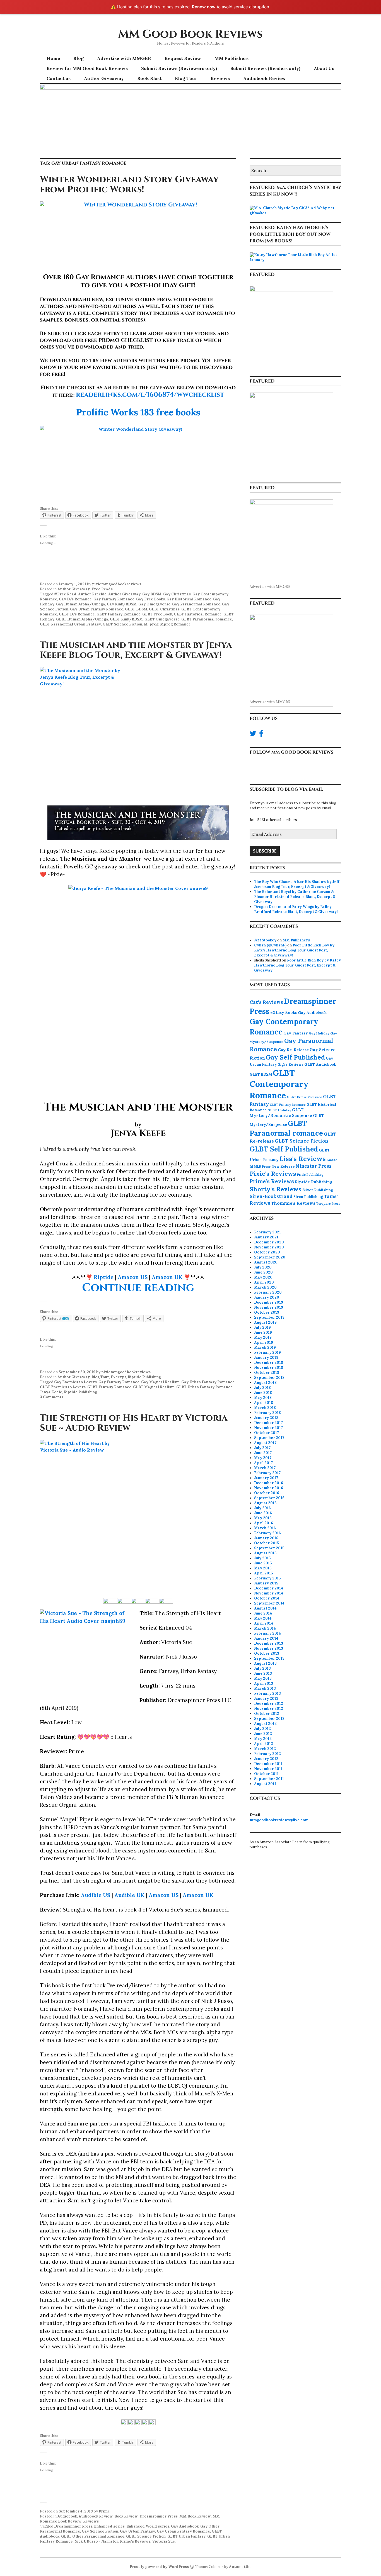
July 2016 (262, 1508)
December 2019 (269, 1302)
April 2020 (264, 1282)
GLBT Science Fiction (122, 624)
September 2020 (270, 1257)
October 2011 (266, 1774)
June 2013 (263, 1673)
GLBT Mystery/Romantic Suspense (281, 1113)
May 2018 (263, 1398)
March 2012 (265, 1749)
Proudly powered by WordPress (159, 2567)
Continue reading (138, 1288)
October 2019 (267, 1312)
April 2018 (264, 1403)
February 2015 (267, 1578)
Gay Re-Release (293, 1050)
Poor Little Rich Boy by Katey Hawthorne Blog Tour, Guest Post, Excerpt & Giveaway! (294, 950)
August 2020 (266, 1262)
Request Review (183, 58)
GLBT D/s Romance (77, 614)
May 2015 (263, 1568)
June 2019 (263, 1332)
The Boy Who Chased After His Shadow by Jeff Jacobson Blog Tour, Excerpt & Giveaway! (297, 884)
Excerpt (118, 1377)
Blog (79, 58)
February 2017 (267, 1473)
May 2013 (263, 1678)
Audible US (96, 1895)
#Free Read (65, 594)
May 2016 (263, 1518)
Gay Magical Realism (160, 1382)
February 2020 (268, 1292)
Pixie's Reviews (273, 1173)
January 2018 (266, 1418)
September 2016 (269, 1498)
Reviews (220, 78)
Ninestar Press (314, 1166)
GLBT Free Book (157, 614)
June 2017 (263, 1453)
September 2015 (269, 1548)
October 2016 (267, 1493)
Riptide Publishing (144, 1377)
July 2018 (262, 1388)
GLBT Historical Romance (198, 614)
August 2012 (265, 1724)
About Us (324, 68)
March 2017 (265, 1468)
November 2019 (269, 1307)
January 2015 (266, 1583)
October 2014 (267, 1598)
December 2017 (268, 1423)
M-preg (151, 624)
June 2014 (263, 1613)
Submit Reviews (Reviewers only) (179, 68)
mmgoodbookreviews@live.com (279, 1820)
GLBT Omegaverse (162, 619)
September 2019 (269, 1317)
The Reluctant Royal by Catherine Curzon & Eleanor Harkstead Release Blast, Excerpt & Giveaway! (295, 897)
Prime (104, 2511)
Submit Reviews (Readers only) (265, 68)
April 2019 (264, 1342)
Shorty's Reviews (276, 1189)
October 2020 (267, 1252)
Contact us (59, 78)
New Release (283, 1166)
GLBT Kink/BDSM (126, 619)
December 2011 (268, 1764)
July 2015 (262, 1558)
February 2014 (267, 1633)
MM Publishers (232, 58)
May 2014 (263, 1618)
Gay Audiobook (185, 2526)
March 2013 (265, 1688)
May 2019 (263, 1337)
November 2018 (269, 1368)
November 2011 (268, 1769)
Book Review (126, 2516)
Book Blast (149, 78)
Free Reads (102, 589)
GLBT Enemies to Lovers (63, 1387)
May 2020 (263, 1277)
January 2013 (266, 1699)
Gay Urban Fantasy (138, 2531)
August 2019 (265, 1322)
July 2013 (262, 1668)
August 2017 (265, 1443)
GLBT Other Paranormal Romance (93, 2536)
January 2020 (267, 1297)
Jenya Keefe (51, 1392)
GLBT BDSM (136, 609)
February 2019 (267, 1352)
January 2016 (266, 1538)
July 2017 (262, 1448)
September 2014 (269, 1603)
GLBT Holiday (279, 1110)
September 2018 (269, 1378)
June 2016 (263, 1513)
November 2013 (269, 1648)
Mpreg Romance (175, 624)
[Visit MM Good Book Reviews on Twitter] (253, 735)
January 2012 (266, 1759)
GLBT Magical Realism (154, 1387)
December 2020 (269, 1242)
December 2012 (269, 1704)
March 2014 (265, 1628)
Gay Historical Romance (189, 599)
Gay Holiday (319, 1033)
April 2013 (264, 1683)
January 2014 (266, 1638)
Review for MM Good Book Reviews (87, 68)
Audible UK (129, 1895)
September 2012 (269, 1719)
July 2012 (262, 1729)
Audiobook (67, 2516)
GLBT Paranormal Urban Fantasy (70, 624)
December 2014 (269, 1588)
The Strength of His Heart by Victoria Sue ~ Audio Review (134, 1423)
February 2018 (267, 1413)
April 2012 (264, 1744)
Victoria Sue (163, 2541)
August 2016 (265, 1503)
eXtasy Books (284, 1012)
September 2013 (269, 1658)
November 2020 (269, 1247)
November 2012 (269, 1709)
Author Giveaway (104, 78)
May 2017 (263, 1458)
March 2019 (265, 1347)
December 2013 (269, 1643)
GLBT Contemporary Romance (279, 1084)
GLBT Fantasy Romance (119, 614)
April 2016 (264, 1523)
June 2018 (263, 1393)
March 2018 (265, 1408)
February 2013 (267, 1694)
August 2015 (265, 1553)
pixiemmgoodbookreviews (117, 584)
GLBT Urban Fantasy (186, 2536)
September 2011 (269, 1779)
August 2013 (265, 1663)
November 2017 (268, 1428)
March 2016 (265, 1528)
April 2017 (263, 1463)
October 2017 (267, 1433)
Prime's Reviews (135, 2541)
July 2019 (262, 1327)
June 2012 (263, 1734)
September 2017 (269, 1438)
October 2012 (267, 1714)
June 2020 (263, 1272)
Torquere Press (328, 1204)
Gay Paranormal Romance (196, 604)
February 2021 (267, 1232)
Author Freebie (92, 594)
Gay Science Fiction (100, 2531)
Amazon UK (167, 1277)
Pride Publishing (310, 1174)
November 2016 (269, 1488)
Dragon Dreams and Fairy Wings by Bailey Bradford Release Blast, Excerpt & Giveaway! (296, 909)
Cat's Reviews (266, 1002)
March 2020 (265, 1287)
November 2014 (269, 1593)
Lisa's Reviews (303, 1158)
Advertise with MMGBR (124, 58)
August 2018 (265, 1383)
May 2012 (263, 1739)
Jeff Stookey (265, 940)
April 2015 (263, 1573)
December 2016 (269, 1483)
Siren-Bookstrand (271, 1196)
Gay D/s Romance (75, 599)
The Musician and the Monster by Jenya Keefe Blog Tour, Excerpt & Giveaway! (136, 650)
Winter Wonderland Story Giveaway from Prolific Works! (129, 185)
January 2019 (266, 1358)
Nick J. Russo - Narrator (96, 2541)
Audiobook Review (265, 78)
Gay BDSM (152, 594)
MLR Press (262, 1166)
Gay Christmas (177, 594)
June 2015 (263, 1563)
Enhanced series (109, 2526)
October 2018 (267, 1373)
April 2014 (264, 1623)
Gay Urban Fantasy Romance (97, 609)
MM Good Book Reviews (191, 34)
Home (53, 58)
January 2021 (266, 1237)
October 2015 (267, 1543)
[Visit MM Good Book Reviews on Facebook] (261, 735)
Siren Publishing (308, 1197)
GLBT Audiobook (320, 1064)
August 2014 (265, 1608)
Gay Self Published (295, 1057)
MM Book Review (195, 2516)
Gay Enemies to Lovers (75, 1382)
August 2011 (265, 1784)
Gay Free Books (150, 599)
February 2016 (267, 1533)
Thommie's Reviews (293, 1203)
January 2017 (266, 1478)
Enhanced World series (148, 2526)
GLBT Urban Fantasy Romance (204, 1387)
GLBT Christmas (164, 609)
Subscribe (265, 851)
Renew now (204, 7)
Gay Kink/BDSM (122, 604)
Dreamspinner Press (159, 2516)
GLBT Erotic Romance (304, 1097)
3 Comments (52, 1397)
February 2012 (267, 1754)
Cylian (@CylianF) (270, 945)
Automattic (240, 2567)
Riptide (104, 1277)
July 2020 (263, 1267)
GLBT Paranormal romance (207, 619)
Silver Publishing (318, 1190)
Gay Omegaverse (154, 604)
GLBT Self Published (284, 1149)
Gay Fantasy (296, 1033)
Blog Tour (186, 78)
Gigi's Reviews (290, 1064)
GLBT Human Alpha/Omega (82, 619)
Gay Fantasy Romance (114, 599)
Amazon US (133, 1277)
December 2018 (269, 1363)
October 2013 (267, 1653)
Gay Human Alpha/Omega (81, 604)
